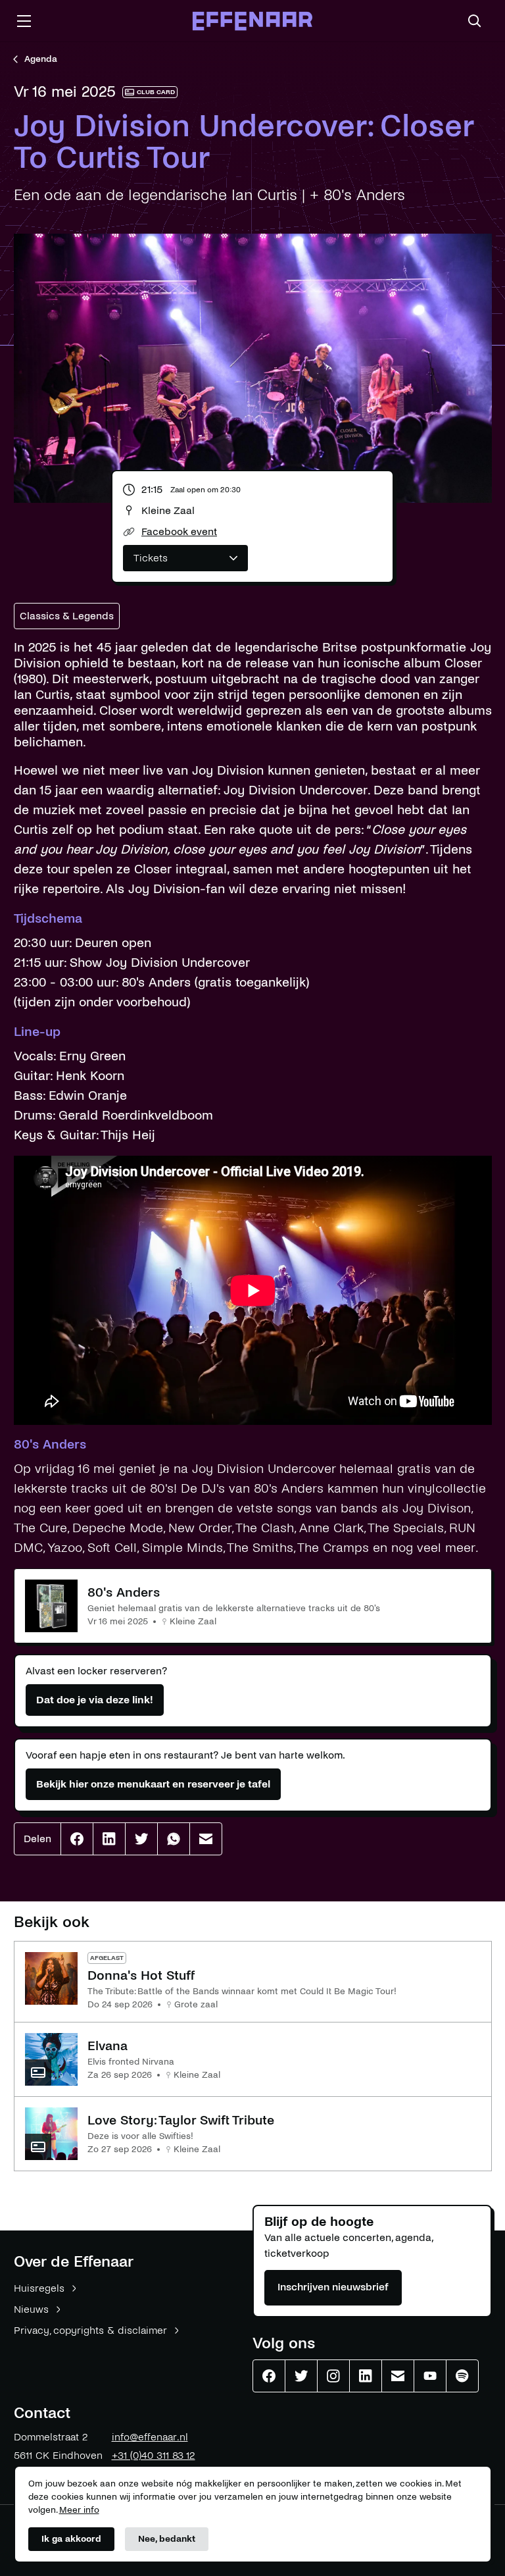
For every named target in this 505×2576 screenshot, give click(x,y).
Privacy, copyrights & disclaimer (90, 2330)
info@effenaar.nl (150, 2437)
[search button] (475, 21)
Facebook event (179, 531)
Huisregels (39, 2288)
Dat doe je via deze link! (95, 1700)
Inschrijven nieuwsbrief (333, 2287)
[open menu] (24, 21)
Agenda (41, 59)
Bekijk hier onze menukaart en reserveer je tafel (153, 1784)
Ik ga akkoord (71, 2539)
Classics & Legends (67, 616)
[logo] (252, 21)
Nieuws (31, 2309)
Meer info (79, 2510)
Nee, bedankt (167, 2539)
